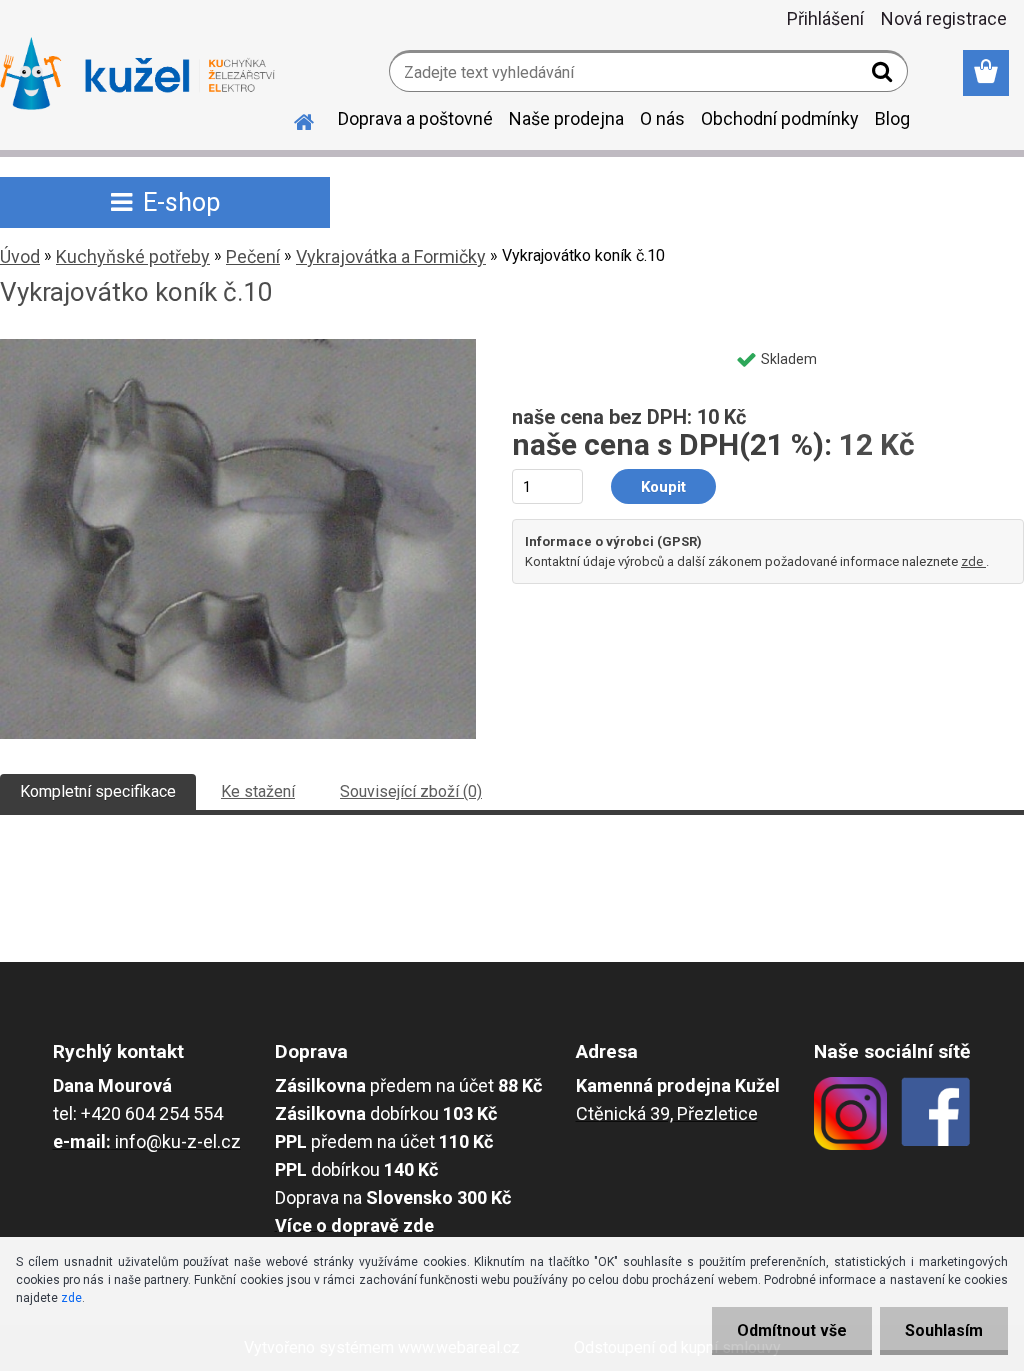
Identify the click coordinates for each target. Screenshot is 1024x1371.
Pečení (253, 256)
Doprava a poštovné (415, 118)
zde (973, 561)
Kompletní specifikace (98, 791)
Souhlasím (944, 1330)
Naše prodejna (566, 118)
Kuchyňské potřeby (133, 256)
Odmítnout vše (792, 1330)
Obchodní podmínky (780, 118)
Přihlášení (825, 18)
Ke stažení (258, 791)
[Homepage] (292, 119)
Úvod (20, 256)
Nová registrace (944, 18)
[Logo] (137, 74)
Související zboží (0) (411, 791)
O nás (662, 118)
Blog (892, 118)
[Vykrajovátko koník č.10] (238, 346)
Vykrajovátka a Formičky (391, 256)
